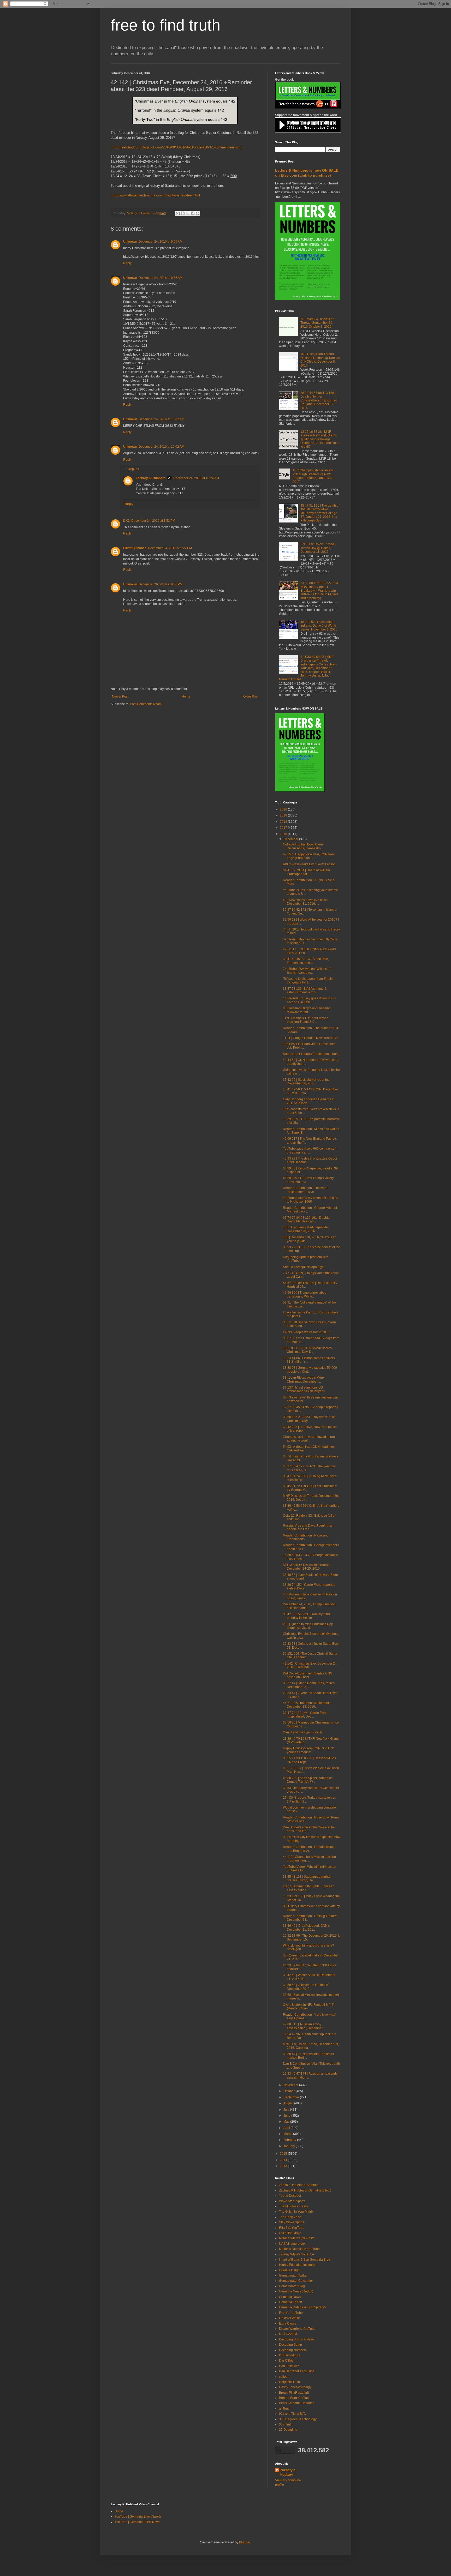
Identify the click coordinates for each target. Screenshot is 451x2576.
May (287, 2122)
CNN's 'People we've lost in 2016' (307, 1332)
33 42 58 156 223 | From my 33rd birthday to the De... (306, 1616)
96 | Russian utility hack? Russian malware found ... (307, 1010)
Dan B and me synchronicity (303, 1732)
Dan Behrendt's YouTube (297, 2371)
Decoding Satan (290, 2345)
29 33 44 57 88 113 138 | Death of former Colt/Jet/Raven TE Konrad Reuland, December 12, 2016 (319, 400)
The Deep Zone (290, 2217)
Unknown (130, 242)
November (291, 2085)
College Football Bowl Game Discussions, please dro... (303, 846)
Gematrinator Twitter (293, 2275)
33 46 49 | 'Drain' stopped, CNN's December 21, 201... (306, 1928)
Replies (133, 469)
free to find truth (165, 25)
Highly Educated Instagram (298, 2265)
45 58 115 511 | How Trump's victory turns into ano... (308, 1180)
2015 (284, 2154)
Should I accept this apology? (304, 1267)
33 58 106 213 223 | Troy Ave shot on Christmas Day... (309, 1419)
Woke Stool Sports (292, 2201)
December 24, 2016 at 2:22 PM (170, 548)
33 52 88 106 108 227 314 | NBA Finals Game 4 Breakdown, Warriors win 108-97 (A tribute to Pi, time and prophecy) (320, 591)
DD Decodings (289, 2355)
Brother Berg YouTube (295, 2398)
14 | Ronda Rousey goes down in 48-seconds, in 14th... (309, 1000)
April (287, 2128)
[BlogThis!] (183, 213)
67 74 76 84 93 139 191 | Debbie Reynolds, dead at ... (306, 1220)
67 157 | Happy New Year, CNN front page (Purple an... (309, 856)
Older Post (251, 696)
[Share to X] (188, 213)
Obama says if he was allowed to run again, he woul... (309, 1439)
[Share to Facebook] (193, 213)
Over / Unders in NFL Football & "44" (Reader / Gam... (309, 2007)
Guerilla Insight (290, 2270)
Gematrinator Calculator (296, 2281)
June (287, 2116)
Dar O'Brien (287, 2361)
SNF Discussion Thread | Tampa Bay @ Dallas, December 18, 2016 (318, 548)
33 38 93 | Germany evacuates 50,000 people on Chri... (310, 1370)
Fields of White (289, 2318)
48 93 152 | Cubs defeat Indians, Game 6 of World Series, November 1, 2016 (319, 626)
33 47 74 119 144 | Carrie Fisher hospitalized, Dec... (306, 1715)
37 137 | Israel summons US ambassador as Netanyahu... (305, 1389)
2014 (284, 2160)
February (290, 2140)
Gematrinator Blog (292, 2286)
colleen (284, 2377)
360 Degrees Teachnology (298, 2419)
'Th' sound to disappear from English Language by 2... (309, 981)
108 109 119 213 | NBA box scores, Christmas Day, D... (308, 1350)
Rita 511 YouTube (292, 2228)
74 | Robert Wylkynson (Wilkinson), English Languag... (308, 971)
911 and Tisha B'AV (293, 2414)
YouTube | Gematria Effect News (137, 2522)
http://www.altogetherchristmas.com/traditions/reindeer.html (155, 195)
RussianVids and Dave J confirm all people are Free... (308, 1527)
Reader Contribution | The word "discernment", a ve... (305, 1190)
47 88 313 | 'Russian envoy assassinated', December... (304, 2026)
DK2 (126, 521)
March (288, 2134)
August (289, 2103)
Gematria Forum (290, 2302)
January (290, 2146)
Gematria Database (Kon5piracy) (302, 2307)
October (289, 2091)
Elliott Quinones (135, 548)
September (292, 2097)
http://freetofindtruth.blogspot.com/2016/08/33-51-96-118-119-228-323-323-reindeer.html (176, 147)
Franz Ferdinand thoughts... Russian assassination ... (309, 1888)
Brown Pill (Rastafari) (294, 2393)
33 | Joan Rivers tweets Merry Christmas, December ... (304, 1379)
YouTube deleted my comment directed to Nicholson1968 (311, 1200)
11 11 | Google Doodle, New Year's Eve (311, 1038)
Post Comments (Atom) (146, 704)
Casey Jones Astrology (295, 2387)
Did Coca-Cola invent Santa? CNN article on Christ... (308, 1675)
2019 (284, 815)
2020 (284, 809)
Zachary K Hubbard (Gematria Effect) (305, 2190)
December (291, 839)
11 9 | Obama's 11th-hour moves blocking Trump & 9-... (306, 1020)
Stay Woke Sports (292, 2222)
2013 (284, 2166)
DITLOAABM (288, 2334)
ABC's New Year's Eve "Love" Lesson (309, 864)
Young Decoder (290, 2196)
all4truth (285, 2409)
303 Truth (286, 2424)
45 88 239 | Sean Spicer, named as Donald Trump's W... (308, 1780)
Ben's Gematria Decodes (297, 2403)
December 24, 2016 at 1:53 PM (153, 521)
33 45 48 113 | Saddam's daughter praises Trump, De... (307, 1878)
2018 (284, 822)
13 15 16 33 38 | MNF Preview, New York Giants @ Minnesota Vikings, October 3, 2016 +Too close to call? (320, 439)
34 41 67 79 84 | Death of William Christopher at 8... (306, 872)
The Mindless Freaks (294, 2206)
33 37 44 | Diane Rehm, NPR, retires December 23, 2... (309, 1685)
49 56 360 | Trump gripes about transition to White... (305, 1294)
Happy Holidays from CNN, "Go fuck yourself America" (308, 1750)
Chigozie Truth (289, 2382)
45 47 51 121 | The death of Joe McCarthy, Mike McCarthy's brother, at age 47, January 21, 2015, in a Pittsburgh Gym (320, 513)
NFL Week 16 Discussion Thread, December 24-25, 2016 (307, 1567)
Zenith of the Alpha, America (299, 2185)
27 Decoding (288, 2430)
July (287, 2110)
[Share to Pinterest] (198, 213)
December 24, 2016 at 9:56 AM (161, 278)
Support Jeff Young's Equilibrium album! (311, 1054)
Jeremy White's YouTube (296, 2254)
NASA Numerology (292, 2244)
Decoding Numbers (293, 2350)
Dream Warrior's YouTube (297, 2329)
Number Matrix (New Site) (297, 2238)
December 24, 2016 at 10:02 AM (161, 419)
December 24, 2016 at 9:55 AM (161, 242)
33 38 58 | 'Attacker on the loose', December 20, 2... (306, 1987)
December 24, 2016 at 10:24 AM (196, 478)
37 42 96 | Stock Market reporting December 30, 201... (306, 1082)
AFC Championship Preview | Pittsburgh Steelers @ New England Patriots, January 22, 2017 (313, 476)
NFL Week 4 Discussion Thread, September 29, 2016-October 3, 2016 (317, 323)
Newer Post (120, 696)
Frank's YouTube (291, 2313)
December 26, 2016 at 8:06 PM (161, 584)
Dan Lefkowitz (289, 2366)
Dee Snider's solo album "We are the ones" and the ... (309, 1829)
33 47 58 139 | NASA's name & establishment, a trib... (305, 990)
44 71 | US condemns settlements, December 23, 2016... (307, 1705)
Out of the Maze (290, 2233)
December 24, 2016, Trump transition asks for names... (309, 1606)
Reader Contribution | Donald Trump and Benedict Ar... (309, 1849)
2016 (284, 834)
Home (186, 696)
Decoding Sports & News (297, 2339)
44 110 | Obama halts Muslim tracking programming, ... (309, 1859)
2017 (284, 828)
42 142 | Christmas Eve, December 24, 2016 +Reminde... (310, 1665)
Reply (127, 263)
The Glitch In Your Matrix (296, 2212)
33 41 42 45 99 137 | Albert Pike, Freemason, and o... (306, 961)
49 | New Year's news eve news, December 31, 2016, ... (306, 902)
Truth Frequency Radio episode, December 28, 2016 (306, 1229)
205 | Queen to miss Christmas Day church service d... (308, 1626)
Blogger (245, 2542)
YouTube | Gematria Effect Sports (138, 2517)
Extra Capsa (288, 2323)
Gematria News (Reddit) (296, 2291)
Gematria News (290, 2297)
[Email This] (178, 213)
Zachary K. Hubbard (151, 478)
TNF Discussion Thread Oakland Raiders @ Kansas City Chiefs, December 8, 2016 (320, 360)
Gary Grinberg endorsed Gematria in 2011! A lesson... (309, 1101)
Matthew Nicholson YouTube (299, 2249)
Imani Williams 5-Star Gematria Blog (305, 2260)
